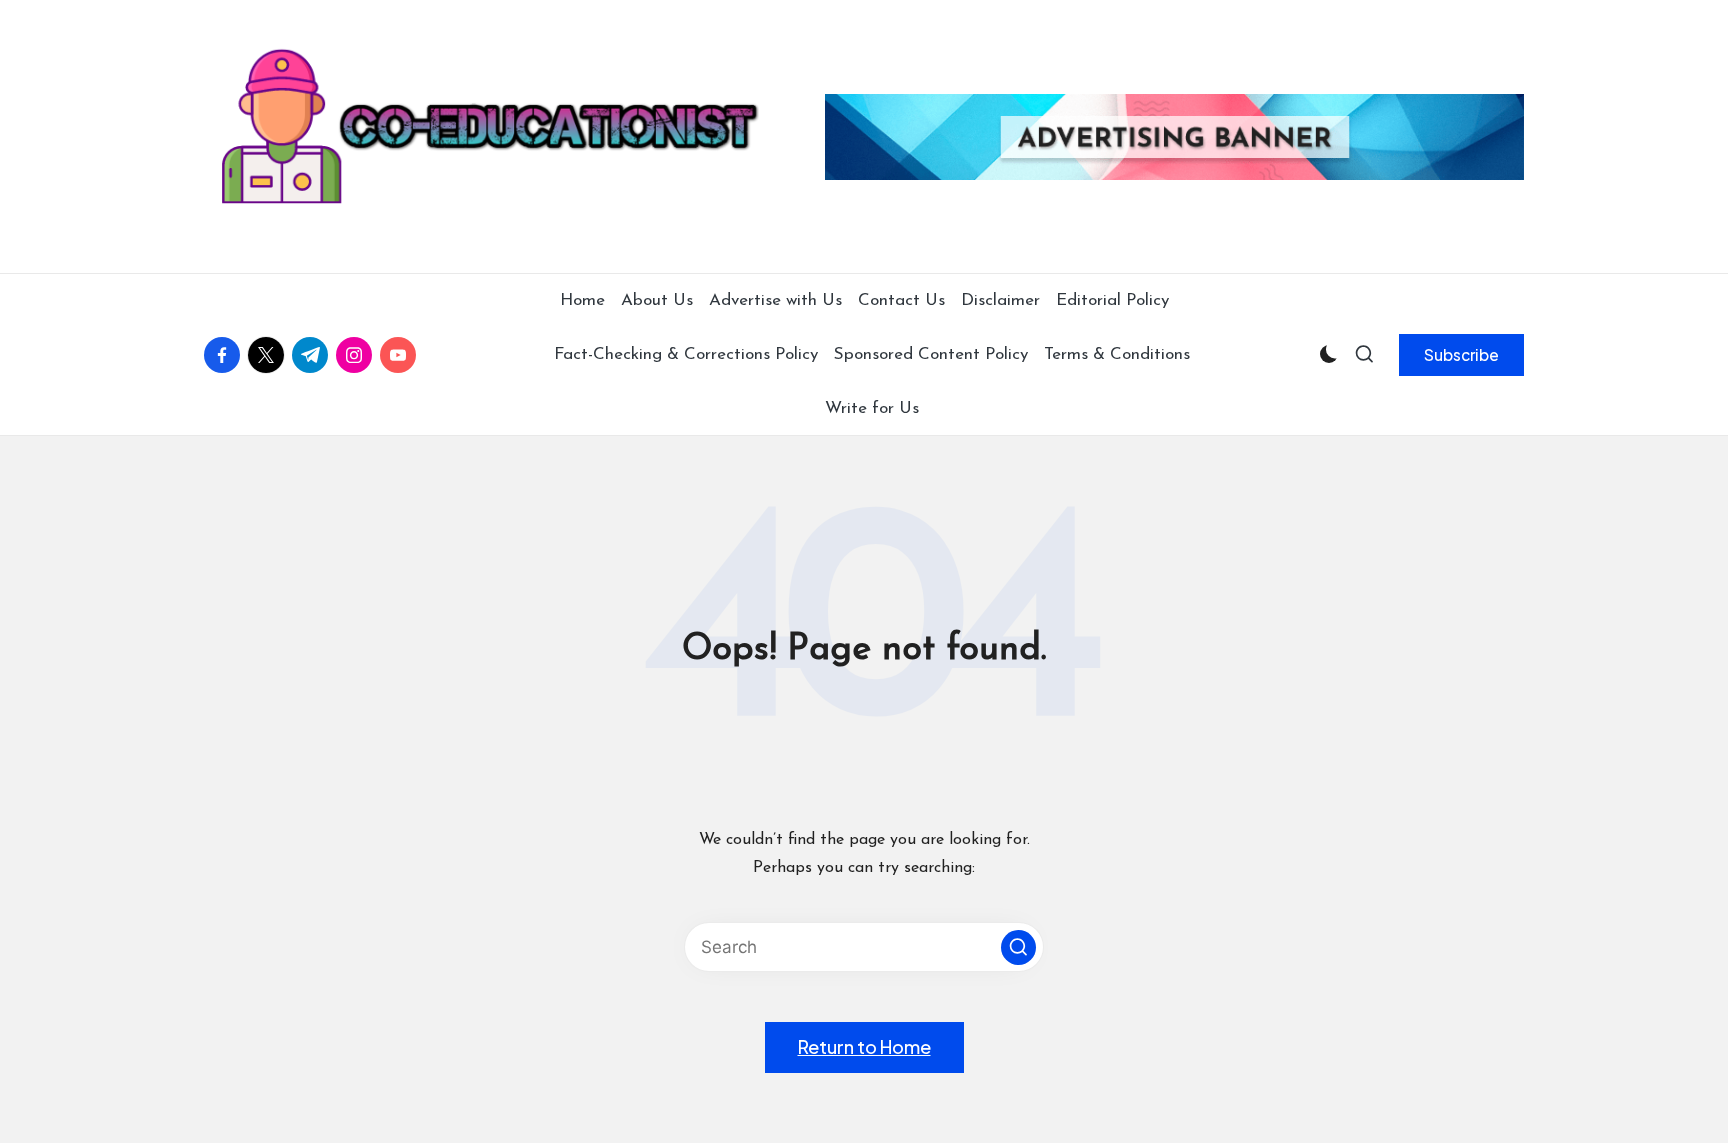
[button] (1461, 355)
